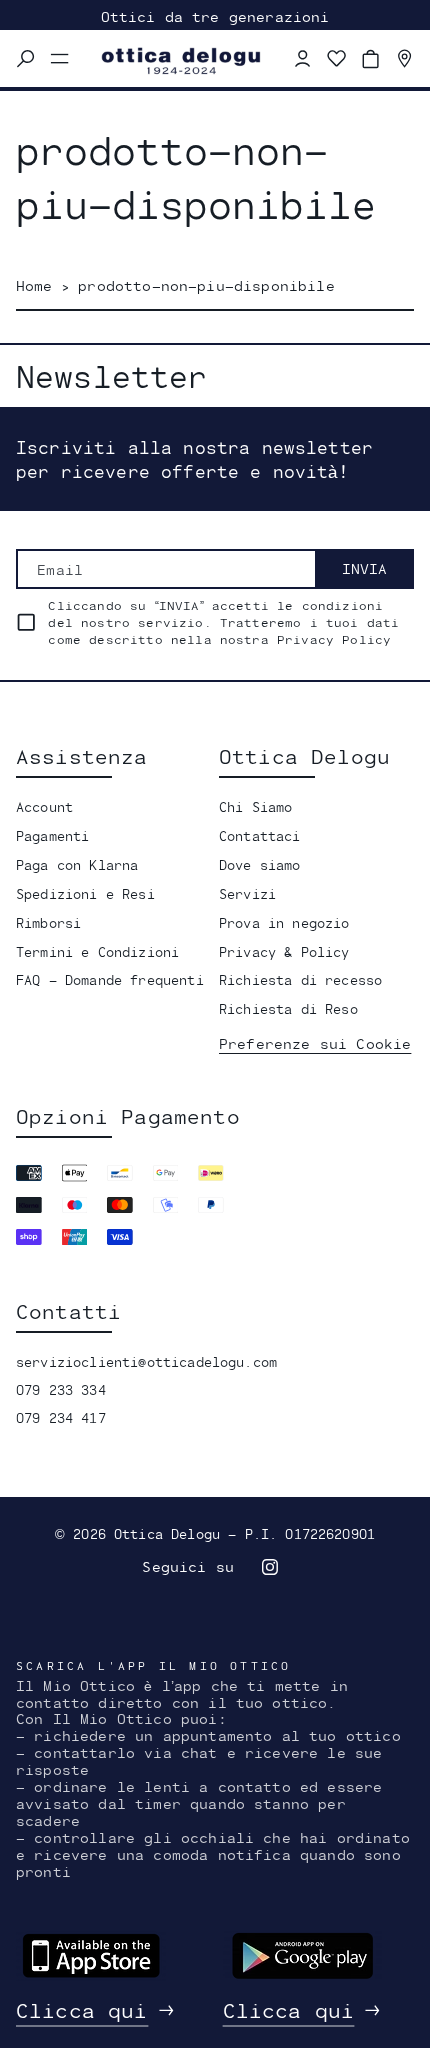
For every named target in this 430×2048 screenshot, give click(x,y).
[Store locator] (405, 58)
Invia (364, 568)
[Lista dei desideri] (337, 58)
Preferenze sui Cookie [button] (315, 1043)
